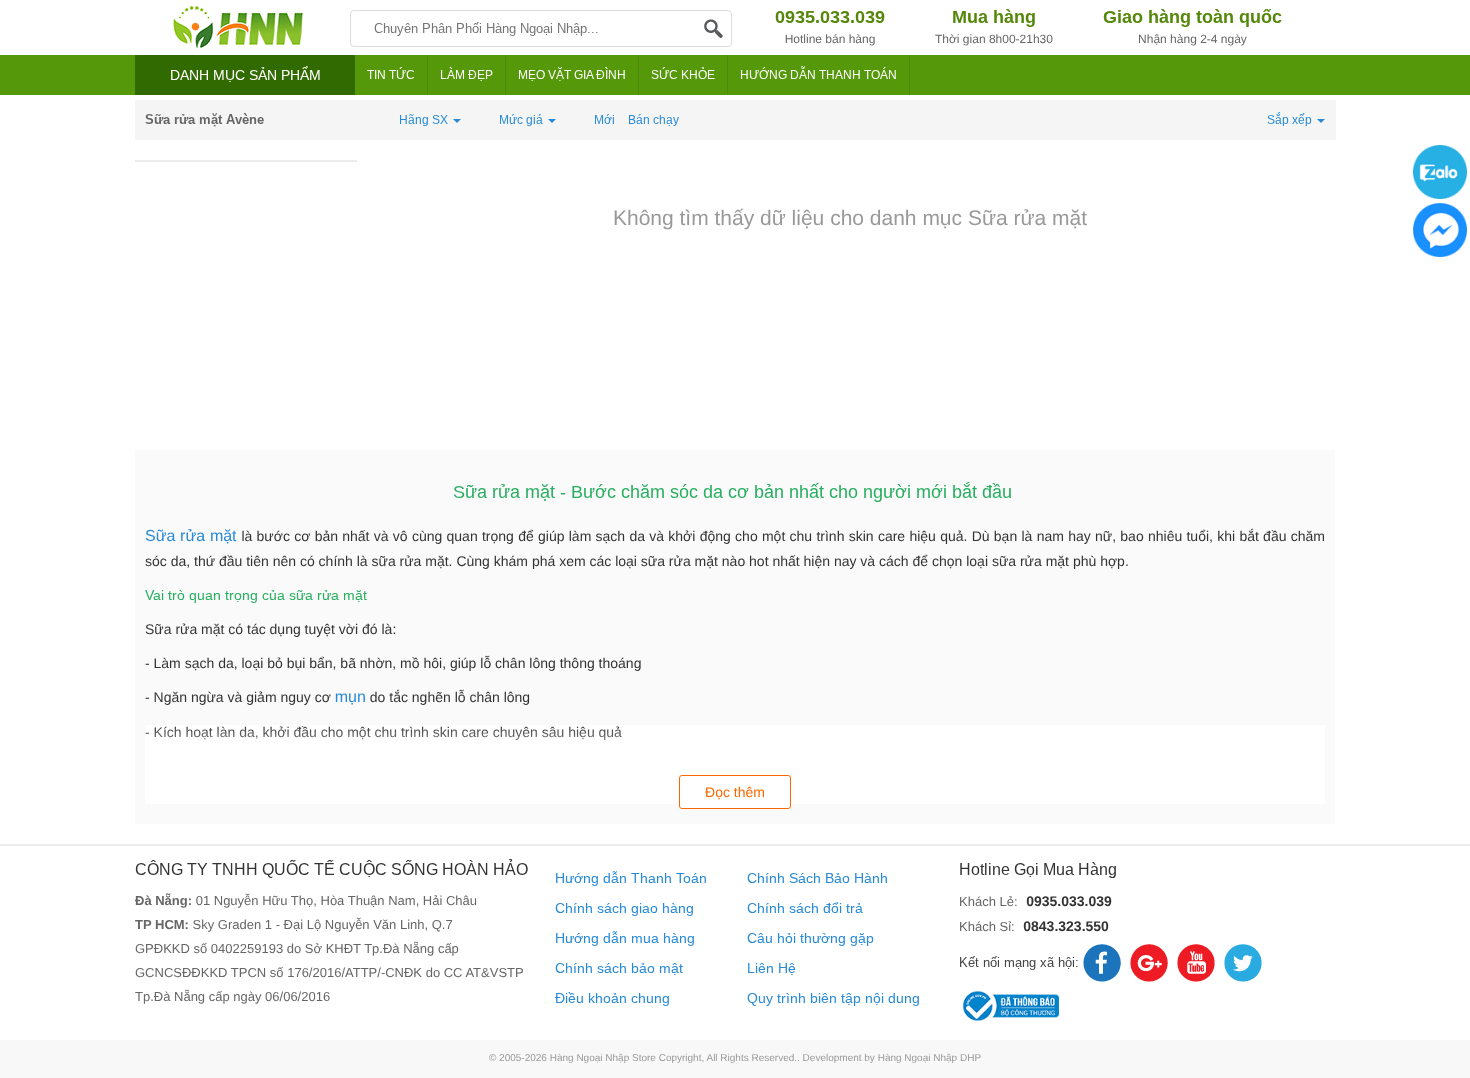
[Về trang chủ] (237, 27)
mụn (350, 697)
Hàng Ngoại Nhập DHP (929, 1058)
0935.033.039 (1069, 901)
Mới (604, 120)
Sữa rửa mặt (193, 536)
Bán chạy (653, 120)
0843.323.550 (1066, 926)
